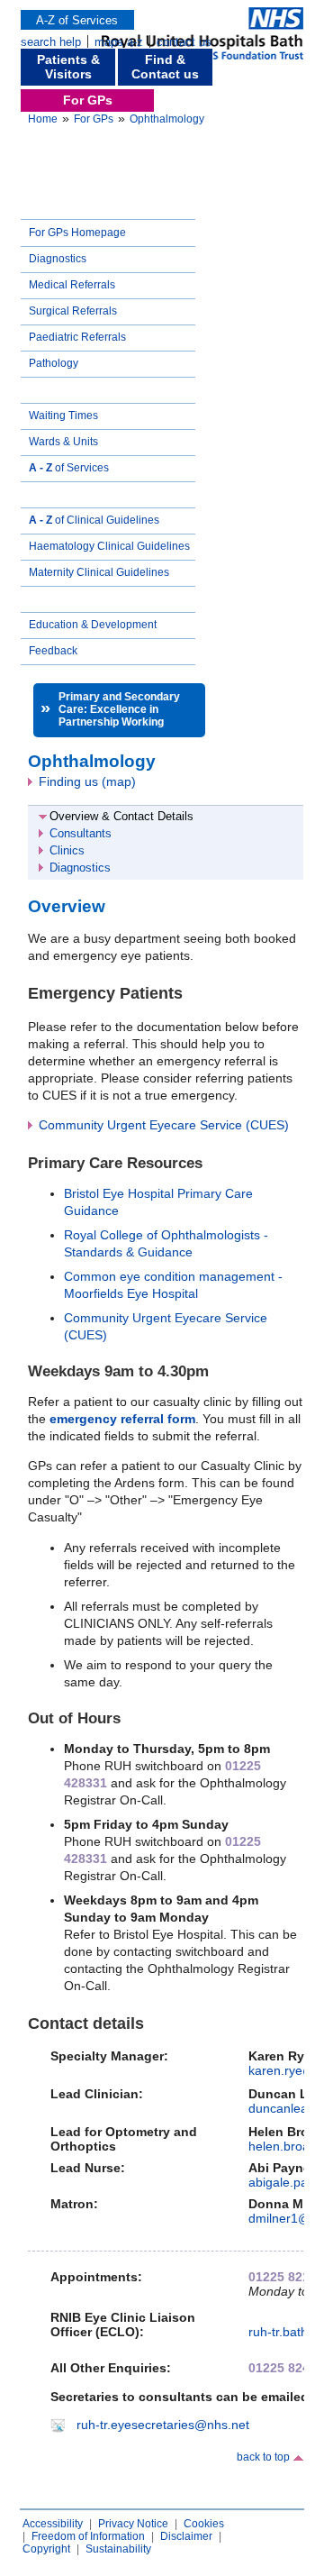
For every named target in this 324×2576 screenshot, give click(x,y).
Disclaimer (186, 2536)
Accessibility (53, 2524)
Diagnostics (58, 259)
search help (51, 42)
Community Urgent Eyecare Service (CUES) (164, 1125)
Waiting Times (63, 416)
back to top (263, 2457)
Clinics (67, 850)
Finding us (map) (87, 781)
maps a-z (119, 42)
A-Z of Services (77, 20)
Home (43, 119)
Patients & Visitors (68, 67)
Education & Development (93, 625)
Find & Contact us (165, 67)
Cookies (204, 2524)
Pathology (54, 363)
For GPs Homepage (77, 233)
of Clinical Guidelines (94, 520)
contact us (184, 42)
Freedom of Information (88, 2536)
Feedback (53, 651)
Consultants (81, 833)
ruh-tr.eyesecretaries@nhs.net (163, 2425)
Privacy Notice (133, 2524)
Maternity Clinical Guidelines (99, 572)
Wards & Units (63, 442)
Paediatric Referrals (77, 337)
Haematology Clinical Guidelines (109, 546)
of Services (69, 468)
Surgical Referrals (73, 311)
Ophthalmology (167, 119)
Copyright (46, 2549)
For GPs (88, 100)
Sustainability (118, 2549)
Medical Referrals (72, 285)
